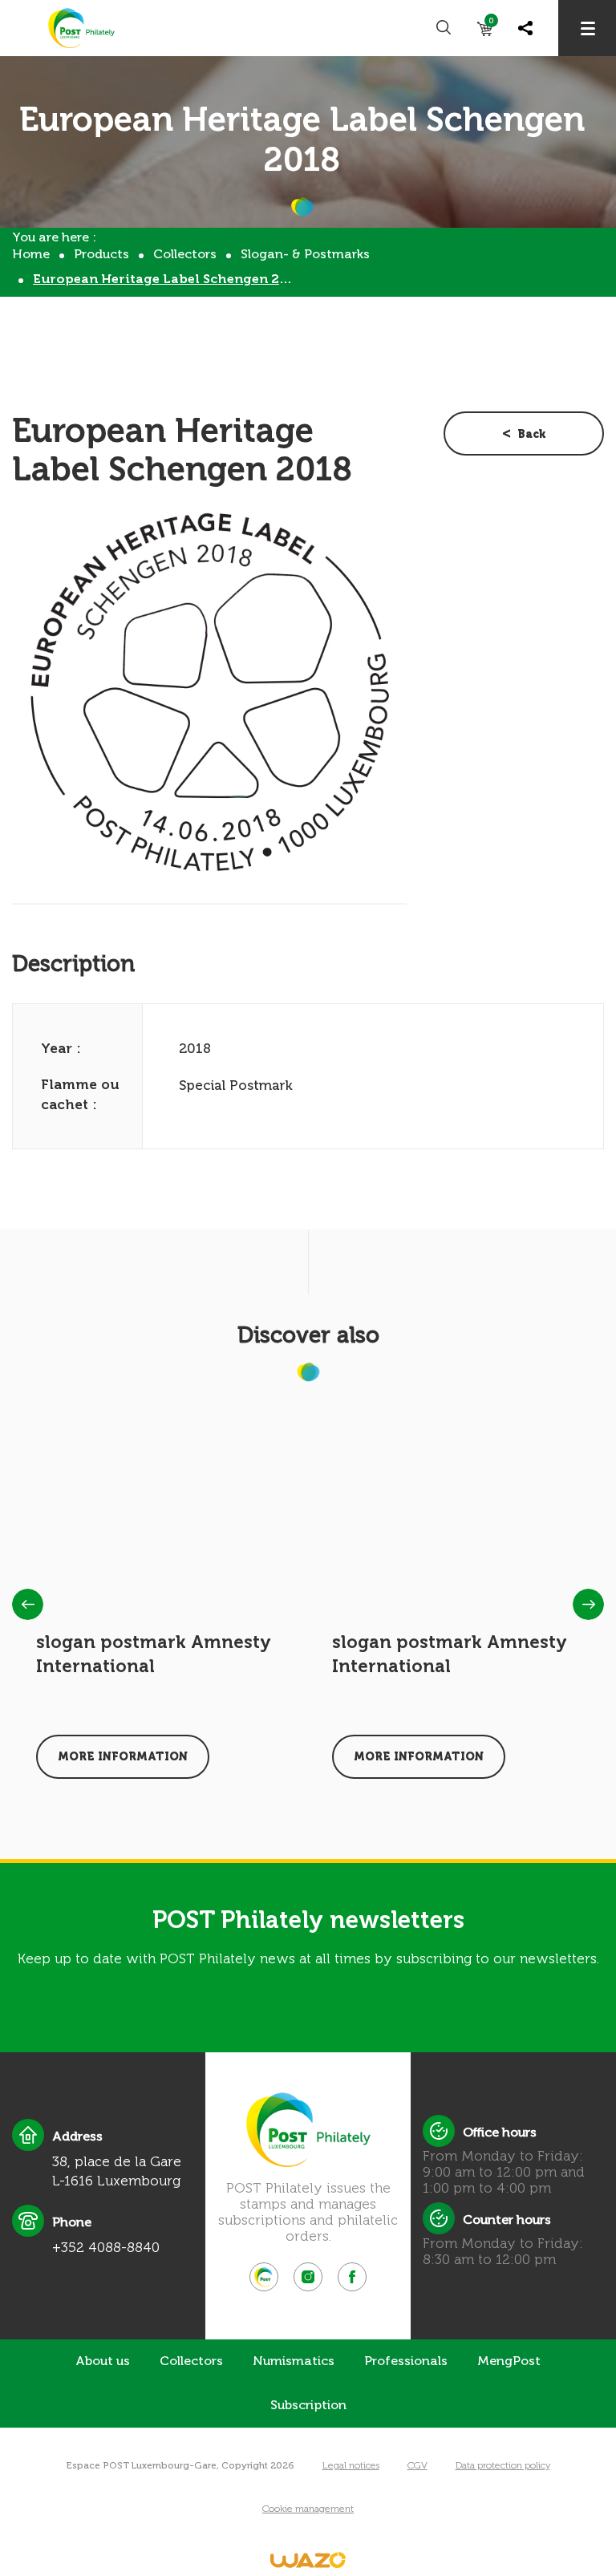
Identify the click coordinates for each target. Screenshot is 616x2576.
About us (103, 2361)
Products (101, 254)
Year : (61, 1048)
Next (588, 1604)
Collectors (185, 254)
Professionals (406, 2361)
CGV (417, 2465)
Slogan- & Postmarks (305, 254)
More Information (123, 1757)
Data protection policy (503, 2465)
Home (31, 254)
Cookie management (308, 2509)
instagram (308, 2277)
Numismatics (294, 2361)
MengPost (509, 2361)
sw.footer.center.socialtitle (264, 2277)
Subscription (308, 2405)
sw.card (491, 24)
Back (532, 434)
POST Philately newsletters (308, 1920)
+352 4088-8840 (106, 2247)
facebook (352, 2277)
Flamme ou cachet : (80, 1094)
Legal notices (351, 2465)
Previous (28, 1604)
